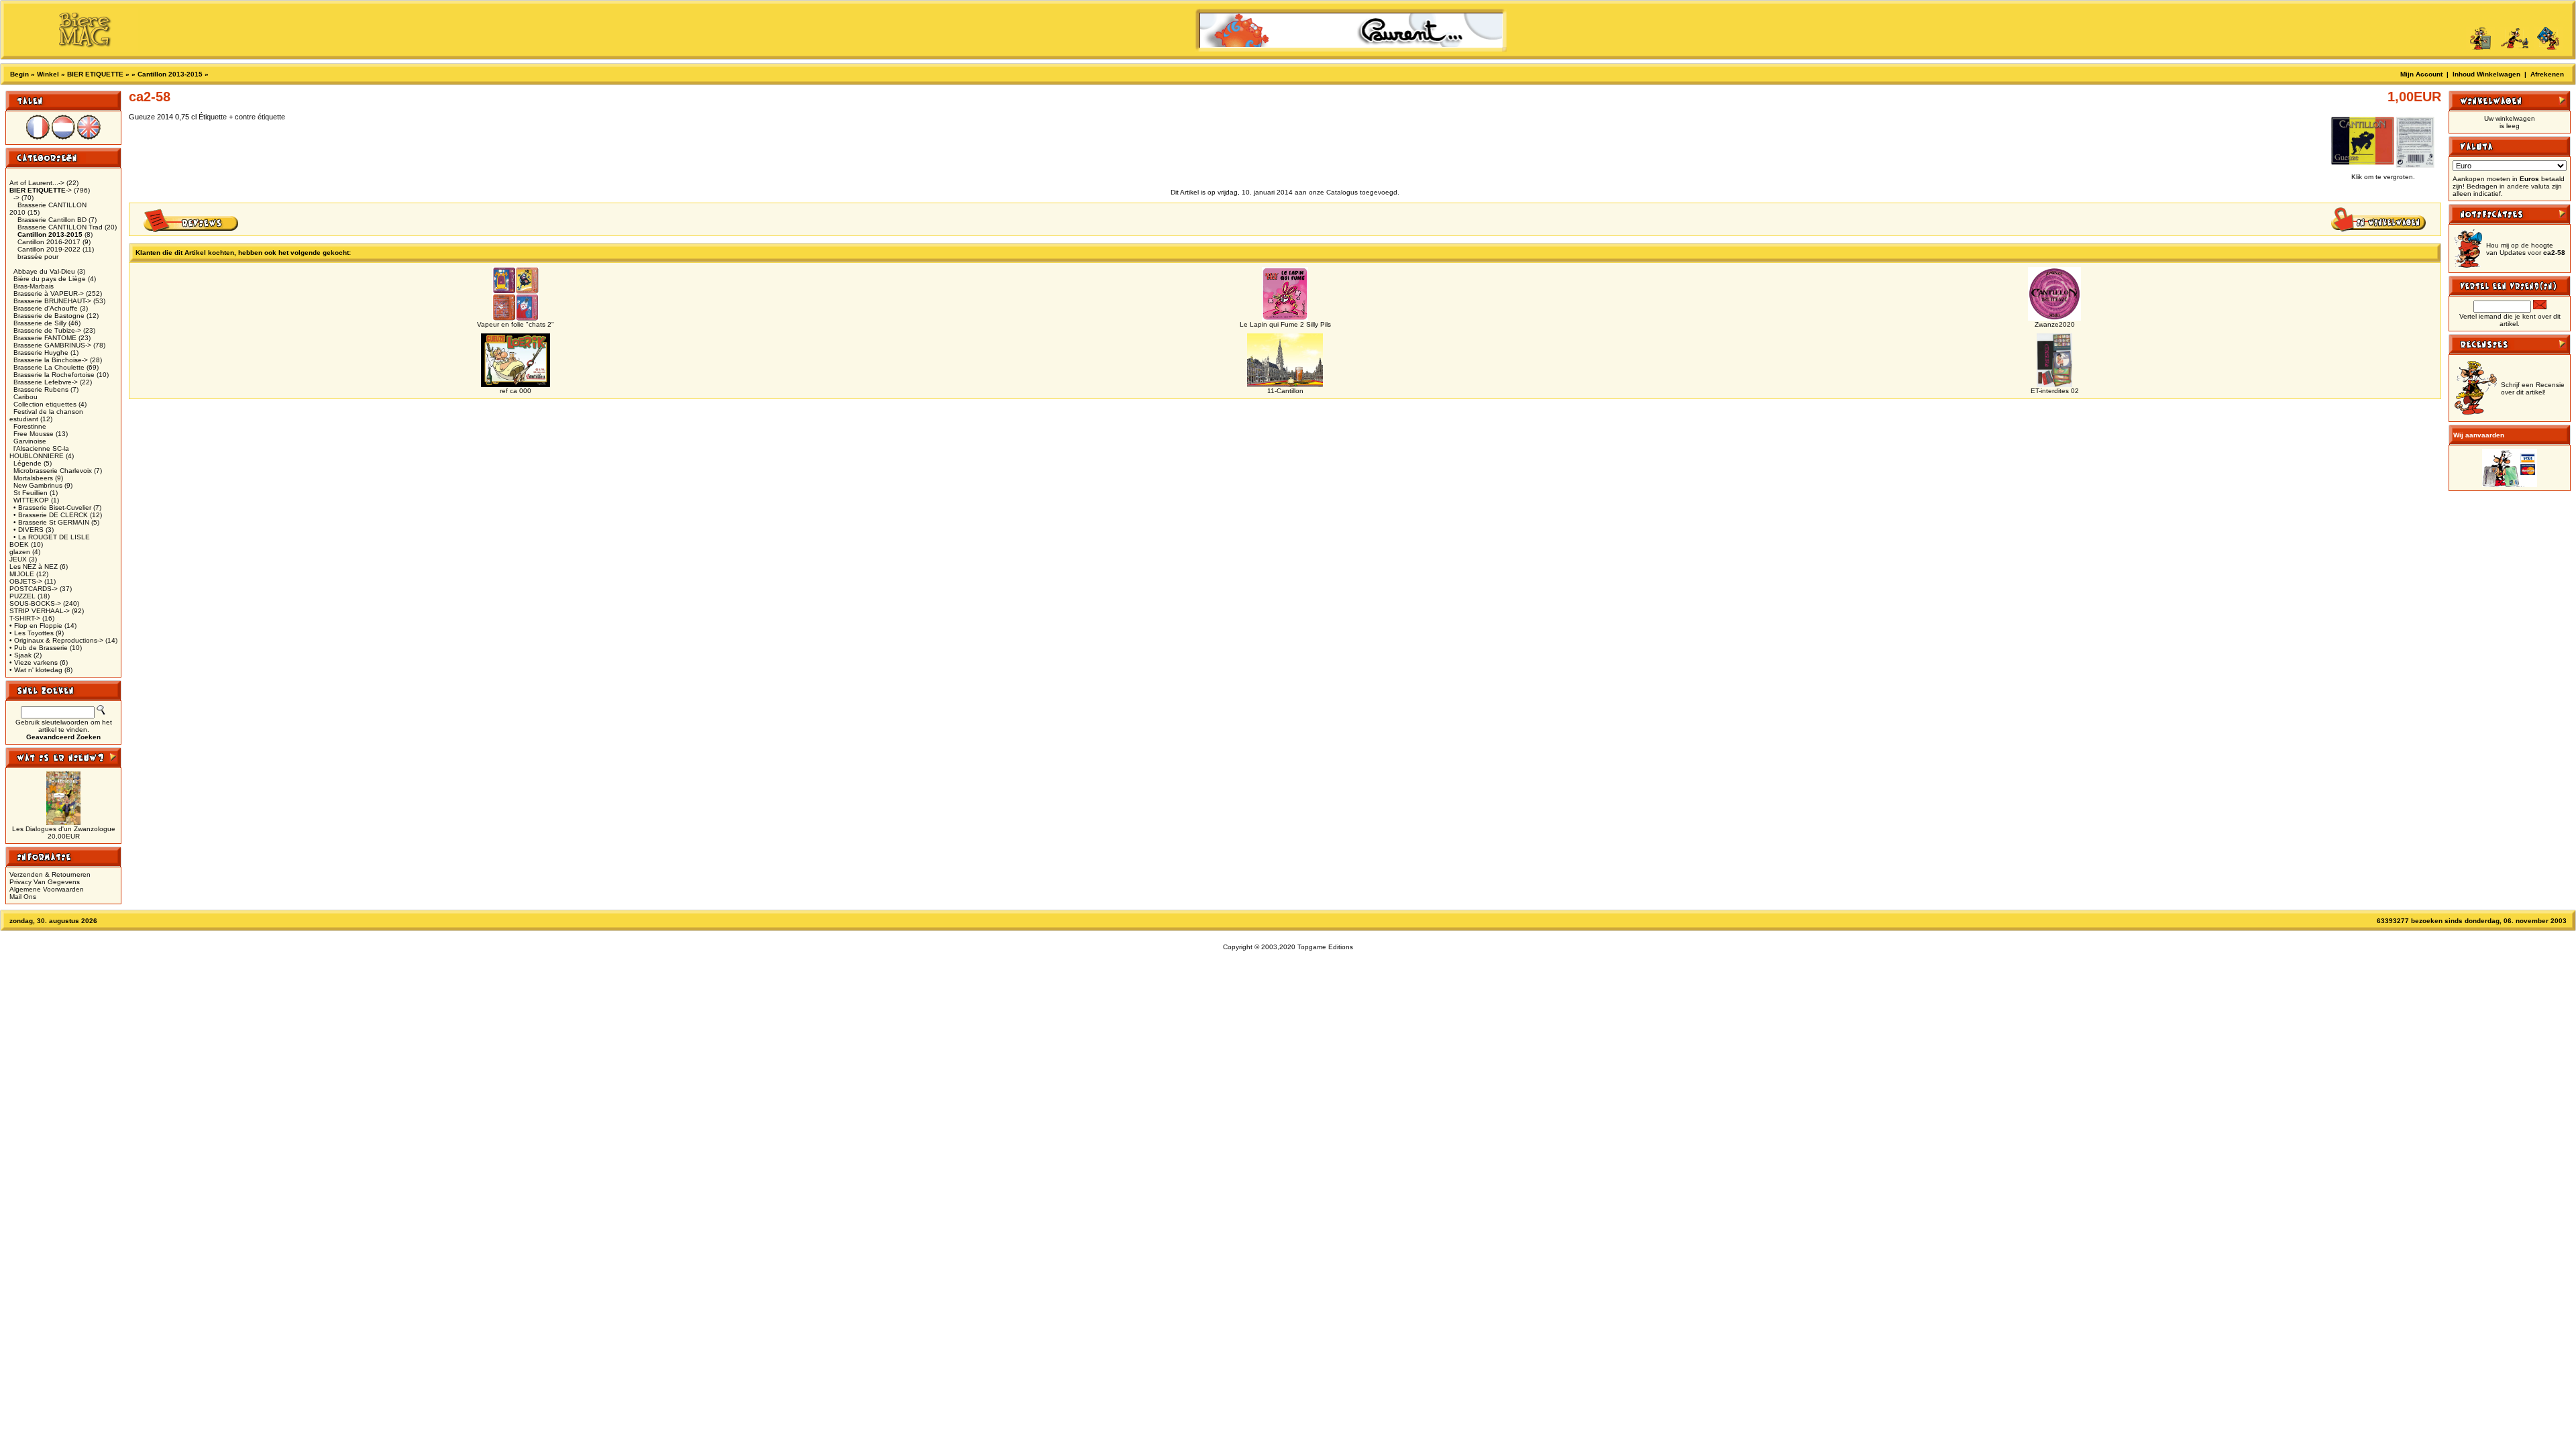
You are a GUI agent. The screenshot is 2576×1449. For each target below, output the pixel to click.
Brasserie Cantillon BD (52, 220)
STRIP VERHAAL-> (40, 611)
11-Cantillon (1285, 391)
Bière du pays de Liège (50, 279)
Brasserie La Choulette (49, 367)
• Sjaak (20, 655)
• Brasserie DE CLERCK (51, 515)
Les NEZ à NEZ (34, 567)
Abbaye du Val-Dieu (44, 271)
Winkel (48, 74)
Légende (28, 463)
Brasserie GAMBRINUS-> (52, 345)
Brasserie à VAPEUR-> (49, 293)
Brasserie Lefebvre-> (46, 382)
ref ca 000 (516, 391)
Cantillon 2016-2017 (49, 242)
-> (41, 190)
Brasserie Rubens (41, 389)
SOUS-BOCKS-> (35, 603)
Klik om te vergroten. (2383, 177)
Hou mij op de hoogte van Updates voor (2526, 249)
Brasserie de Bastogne (49, 316)
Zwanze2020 (2055, 324)
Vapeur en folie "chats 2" (516, 324)
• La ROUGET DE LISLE (52, 537)
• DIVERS (29, 530)
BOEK (19, 544)
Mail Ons (23, 897)
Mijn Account (2421, 74)
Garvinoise (30, 441)
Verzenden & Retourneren (50, 874)
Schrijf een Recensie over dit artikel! (2533, 388)
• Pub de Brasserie (39, 648)
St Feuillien (31, 493)
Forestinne (30, 426)
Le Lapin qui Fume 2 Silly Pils (1285, 324)
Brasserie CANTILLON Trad (60, 227)
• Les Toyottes (32, 633)
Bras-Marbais (34, 286)
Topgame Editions (1325, 947)
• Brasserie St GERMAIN (51, 522)
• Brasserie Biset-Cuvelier (52, 507)
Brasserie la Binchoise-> (51, 360)
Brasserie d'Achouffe (46, 308)
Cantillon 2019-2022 (49, 249)
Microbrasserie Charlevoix (53, 471)
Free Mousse (34, 434)
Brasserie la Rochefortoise (54, 375)
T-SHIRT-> (25, 618)
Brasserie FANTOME (45, 338)
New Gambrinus (38, 485)
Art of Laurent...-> (37, 183)
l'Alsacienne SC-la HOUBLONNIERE (39, 452)
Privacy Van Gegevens (45, 882)
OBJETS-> (26, 581)
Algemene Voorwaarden (47, 889)
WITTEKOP (31, 500)
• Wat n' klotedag (36, 670)
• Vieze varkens (34, 662)
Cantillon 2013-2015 (170, 74)
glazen (20, 552)
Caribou (25, 397)
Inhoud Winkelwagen (2486, 74)
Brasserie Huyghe (41, 353)
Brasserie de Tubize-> (47, 330)
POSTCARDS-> (34, 589)
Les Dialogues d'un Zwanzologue (64, 829)
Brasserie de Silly (40, 323)
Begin (19, 74)
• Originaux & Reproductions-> (56, 640)
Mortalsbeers (33, 478)
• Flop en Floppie (36, 626)
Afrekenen (2547, 74)
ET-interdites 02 (2055, 391)
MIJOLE (22, 574)
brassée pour (38, 257)
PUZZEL (22, 596)
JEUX (18, 559)
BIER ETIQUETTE (95, 74)
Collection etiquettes (45, 404)
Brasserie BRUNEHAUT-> (52, 301)
